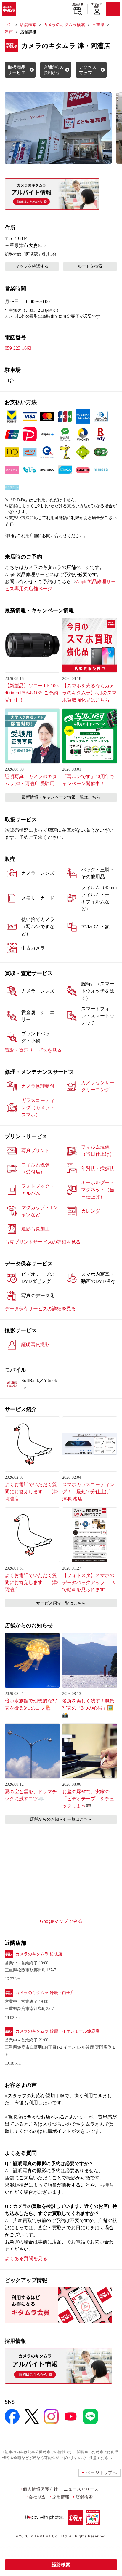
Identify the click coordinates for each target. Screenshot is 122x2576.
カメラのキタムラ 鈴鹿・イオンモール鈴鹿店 (57, 2031)
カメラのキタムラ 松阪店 (39, 1954)
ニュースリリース (81, 2489)
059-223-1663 (18, 348)
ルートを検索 (90, 266)
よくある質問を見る (26, 2258)
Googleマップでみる (61, 1921)
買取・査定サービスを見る (33, 1050)
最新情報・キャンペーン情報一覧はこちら (61, 797)
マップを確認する (32, 266)
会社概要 (37, 2497)
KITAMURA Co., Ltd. (49, 2536)
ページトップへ (102, 2472)
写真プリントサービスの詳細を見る (43, 1242)
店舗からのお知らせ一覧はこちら (61, 1819)
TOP (9, 25)
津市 (9, 32)
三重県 (98, 25)
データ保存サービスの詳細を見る (40, 1309)
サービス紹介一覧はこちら (61, 1603)
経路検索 (61, 2565)
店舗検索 (78, 4)
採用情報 (61, 2497)
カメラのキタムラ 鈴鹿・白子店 (45, 1993)
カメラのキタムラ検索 (64, 25)
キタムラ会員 (97, 5)
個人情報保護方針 (40, 2489)
